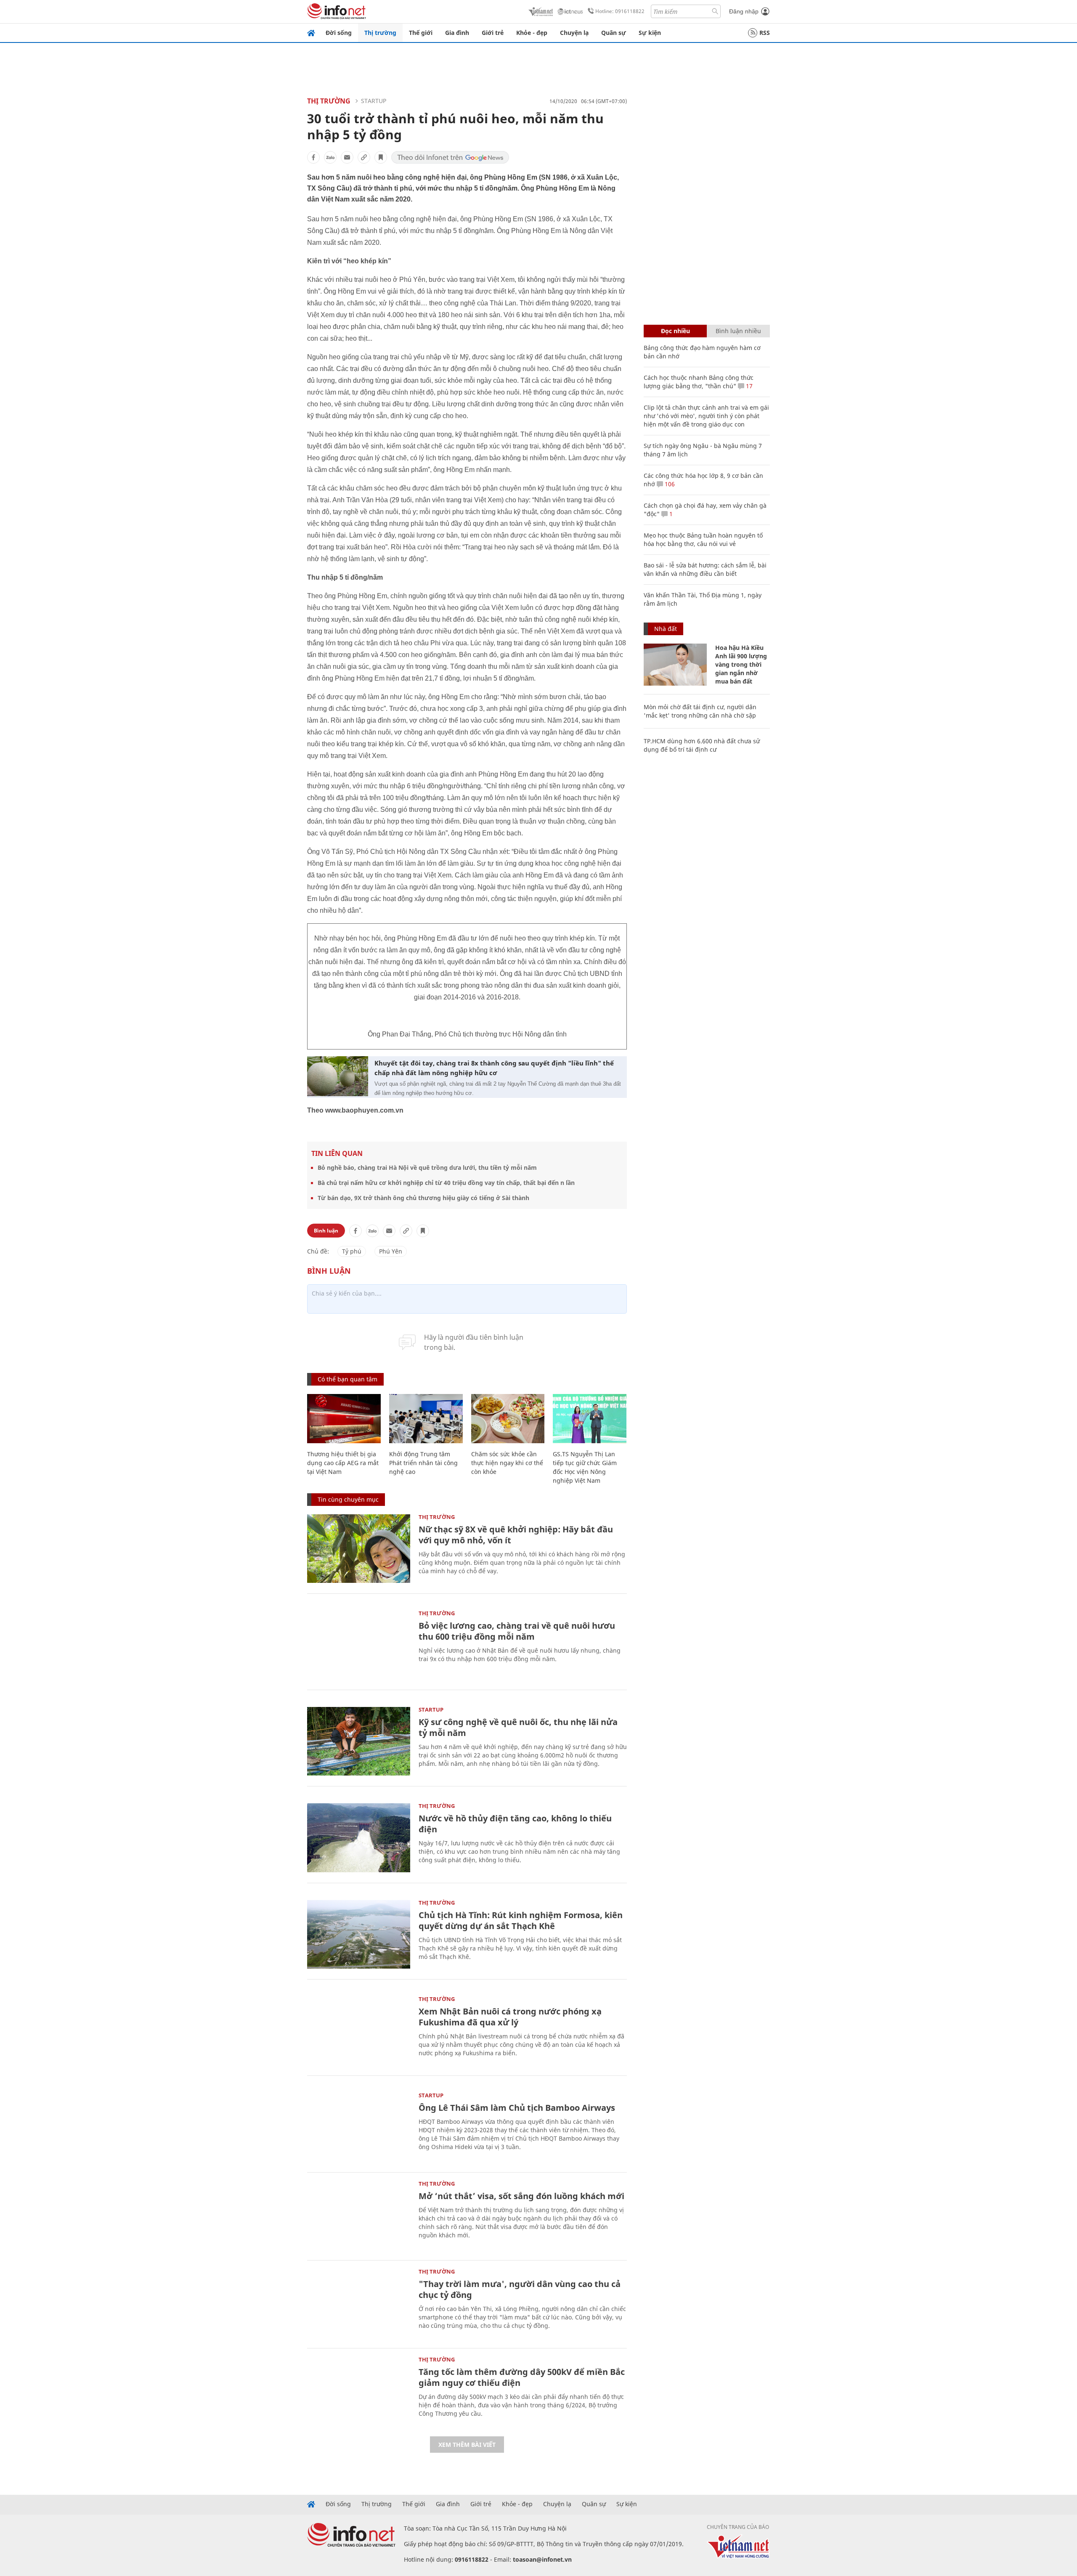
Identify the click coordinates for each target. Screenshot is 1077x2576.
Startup (374, 101)
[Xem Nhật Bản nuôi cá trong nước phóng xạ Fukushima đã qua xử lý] (359, 2031)
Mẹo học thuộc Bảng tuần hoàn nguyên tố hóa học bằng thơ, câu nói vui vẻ (703, 539)
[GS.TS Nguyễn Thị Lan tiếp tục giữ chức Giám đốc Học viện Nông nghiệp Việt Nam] (590, 1419)
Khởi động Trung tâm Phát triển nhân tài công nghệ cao (423, 1463)
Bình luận (326, 1231)
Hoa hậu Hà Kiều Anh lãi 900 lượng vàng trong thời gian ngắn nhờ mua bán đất (741, 664)
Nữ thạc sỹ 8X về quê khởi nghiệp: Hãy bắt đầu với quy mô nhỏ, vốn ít (516, 1535)
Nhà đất (666, 629)
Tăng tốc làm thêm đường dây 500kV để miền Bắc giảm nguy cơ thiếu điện (522, 2377)
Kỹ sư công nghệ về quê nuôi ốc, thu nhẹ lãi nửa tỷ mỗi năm (518, 1727)
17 (748, 386)
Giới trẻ (493, 33)
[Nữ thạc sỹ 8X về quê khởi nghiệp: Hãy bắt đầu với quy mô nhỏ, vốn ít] (359, 1549)
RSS (765, 33)
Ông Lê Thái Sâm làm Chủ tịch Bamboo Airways (517, 2108)
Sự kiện (650, 33)
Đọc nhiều (675, 331)
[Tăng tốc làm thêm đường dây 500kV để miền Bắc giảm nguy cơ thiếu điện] (359, 2391)
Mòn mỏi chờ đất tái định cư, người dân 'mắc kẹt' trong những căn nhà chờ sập (700, 711)
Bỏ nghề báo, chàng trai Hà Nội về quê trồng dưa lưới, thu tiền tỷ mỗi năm (427, 1167)
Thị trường (380, 33)
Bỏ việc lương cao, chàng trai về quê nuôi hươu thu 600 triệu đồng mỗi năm (517, 1631)
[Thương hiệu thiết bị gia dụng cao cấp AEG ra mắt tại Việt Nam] (344, 1419)
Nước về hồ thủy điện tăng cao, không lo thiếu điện (515, 1824)
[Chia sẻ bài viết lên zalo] (330, 157)
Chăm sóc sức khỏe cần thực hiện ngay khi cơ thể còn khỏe (507, 1463)
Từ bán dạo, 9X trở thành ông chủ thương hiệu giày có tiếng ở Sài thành (423, 1198)
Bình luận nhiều (738, 331)
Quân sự (614, 33)
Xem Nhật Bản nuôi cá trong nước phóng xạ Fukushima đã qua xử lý (510, 2017)
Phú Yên (391, 1251)
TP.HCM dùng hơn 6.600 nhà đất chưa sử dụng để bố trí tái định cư (702, 745)
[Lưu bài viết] (381, 157)
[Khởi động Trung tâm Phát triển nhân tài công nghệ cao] (426, 1419)
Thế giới (421, 33)
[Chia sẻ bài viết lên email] (347, 157)
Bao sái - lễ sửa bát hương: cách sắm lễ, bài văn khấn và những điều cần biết (705, 569)
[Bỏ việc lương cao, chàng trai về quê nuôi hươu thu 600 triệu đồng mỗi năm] (359, 1645)
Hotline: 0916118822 (620, 11)
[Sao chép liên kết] (364, 157)
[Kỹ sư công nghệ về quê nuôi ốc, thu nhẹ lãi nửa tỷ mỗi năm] (359, 1741)
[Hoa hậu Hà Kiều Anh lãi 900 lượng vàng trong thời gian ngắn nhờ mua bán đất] (675, 665)
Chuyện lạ (574, 33)
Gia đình (457, 33)
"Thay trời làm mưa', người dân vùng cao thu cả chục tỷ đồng (520, 2289)
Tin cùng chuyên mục (348, 1499)
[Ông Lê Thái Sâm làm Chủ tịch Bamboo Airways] (359, 2127)
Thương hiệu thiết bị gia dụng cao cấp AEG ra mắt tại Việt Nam (343, 1463)
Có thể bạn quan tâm (348, 1379)
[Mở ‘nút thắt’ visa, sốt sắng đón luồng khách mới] (359, 2215)
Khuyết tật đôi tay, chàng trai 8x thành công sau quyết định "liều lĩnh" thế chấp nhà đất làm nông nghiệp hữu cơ (494, 1068)
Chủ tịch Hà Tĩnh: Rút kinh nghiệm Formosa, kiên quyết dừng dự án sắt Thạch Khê (521, 1920)
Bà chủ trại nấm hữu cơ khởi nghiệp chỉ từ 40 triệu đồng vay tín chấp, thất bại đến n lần (446, 1183)
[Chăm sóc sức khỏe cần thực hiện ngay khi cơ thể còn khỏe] (508, 1419)
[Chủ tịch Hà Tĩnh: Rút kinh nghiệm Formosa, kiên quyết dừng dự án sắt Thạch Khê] (359, 1934)
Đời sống (339, 33)
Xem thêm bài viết (467, 2445)
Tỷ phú (352, 1251)
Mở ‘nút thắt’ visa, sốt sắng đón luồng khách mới (521, 2196)
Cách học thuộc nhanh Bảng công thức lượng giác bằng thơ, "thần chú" (699, 382)
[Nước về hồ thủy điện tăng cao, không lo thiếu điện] (359, 1838)
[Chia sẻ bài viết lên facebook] (313, 157)
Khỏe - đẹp (532, 33)
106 (669, 484)
